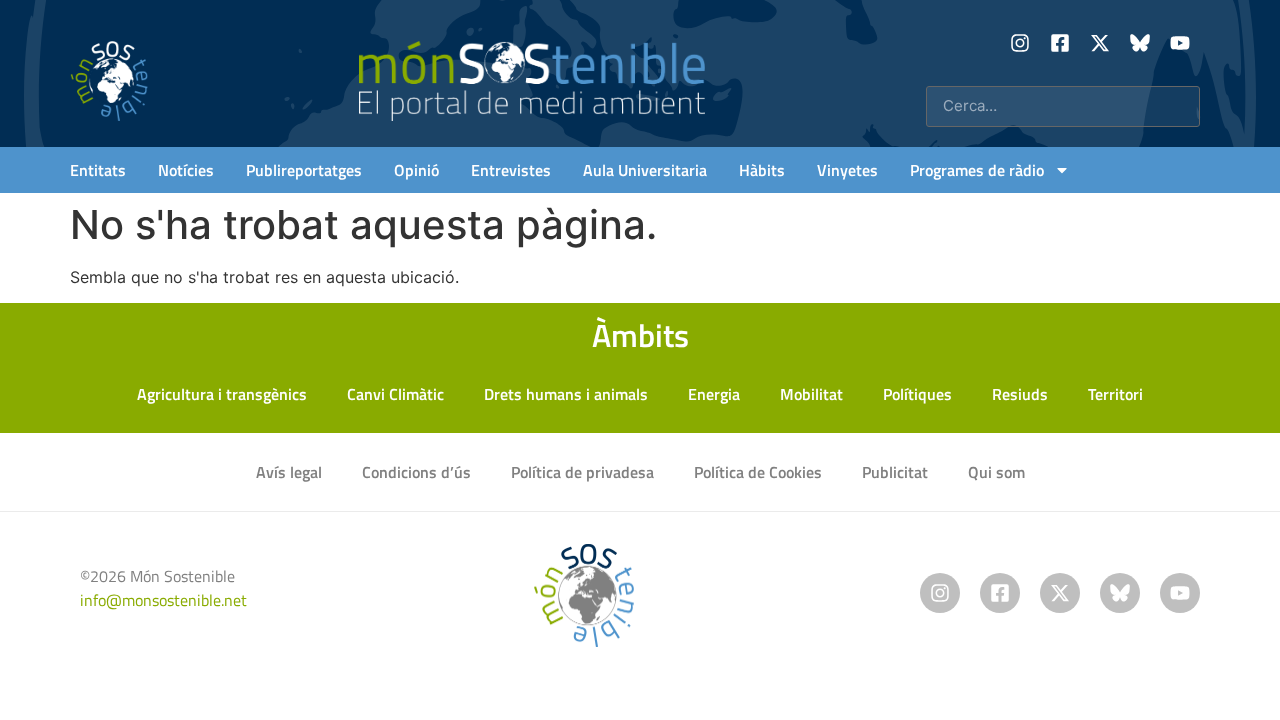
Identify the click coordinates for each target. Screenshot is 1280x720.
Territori (1115, 394)
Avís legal (289, 472)
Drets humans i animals (566, 394)
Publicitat (895, 472)
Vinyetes (847, 170)
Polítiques (917, 394)
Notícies (186, 170)
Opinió (416, 170)
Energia (714, 394)
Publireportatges (304, 170)
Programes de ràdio (977, 170)
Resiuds (1020, 394)
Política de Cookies (758, 472)
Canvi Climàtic (395, 394)
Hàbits (762, 170)
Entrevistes (511, 170)
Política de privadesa (582, 472)
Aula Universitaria (645, 170)
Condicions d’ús (416, 472)
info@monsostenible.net (163, 600)
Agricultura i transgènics (222, 394)
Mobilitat (811, 394)
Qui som (996, 472)
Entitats (98, 170)
